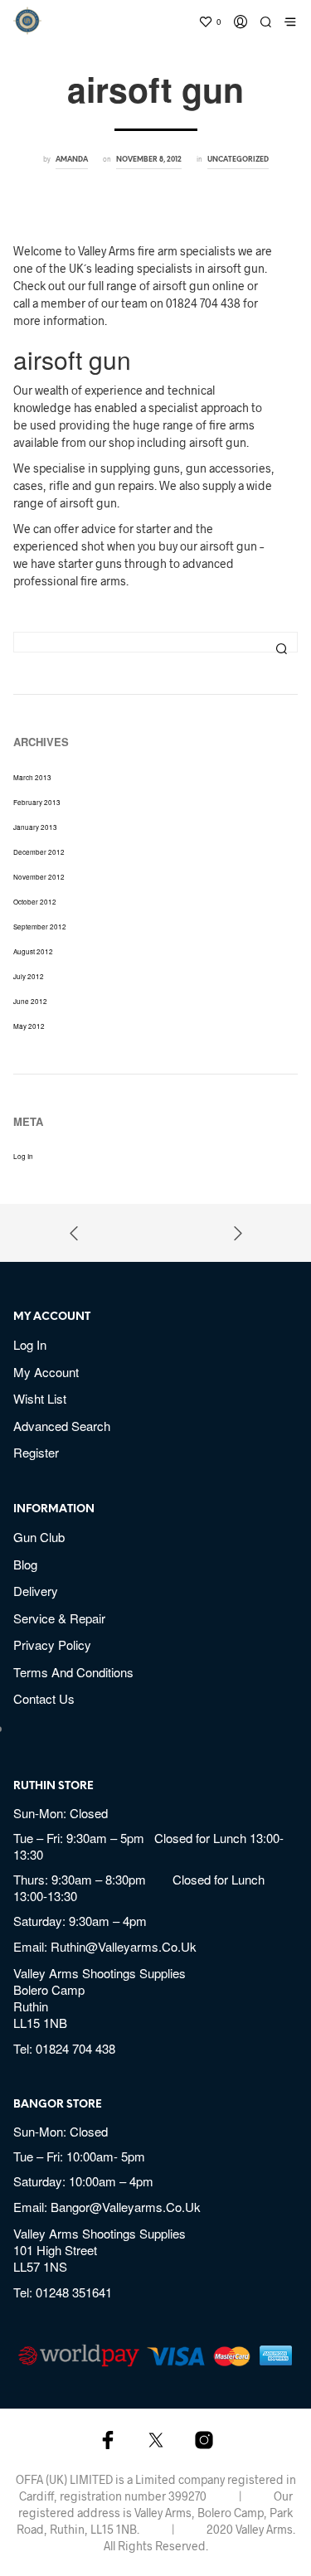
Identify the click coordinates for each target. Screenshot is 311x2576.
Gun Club (39, 1537)
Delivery (36, 1591)
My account (46, 1372)
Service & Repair (59, 1618)
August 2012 (33, 951)
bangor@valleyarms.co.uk (126, 2207)
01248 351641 (74, 2292)
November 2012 (39, 877)
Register (36, 1452)
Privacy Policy (52, 1645)
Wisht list (40, 1398)
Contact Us (44, 1698)
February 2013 (37, 802)
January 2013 (35, 827)
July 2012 (29, 976)
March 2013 (32, 777)
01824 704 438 (75, 2048)
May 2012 (29, 1026)
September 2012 (40, 927)
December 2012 (39, 852)
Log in (23, 1156)
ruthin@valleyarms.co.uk (124, 1946)
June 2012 (30, 1001)
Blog (25, 1564)
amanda (72, 160)
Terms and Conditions (73, 1672)
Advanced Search (62, 1426)
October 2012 (35, 902)
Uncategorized (238, 160)
